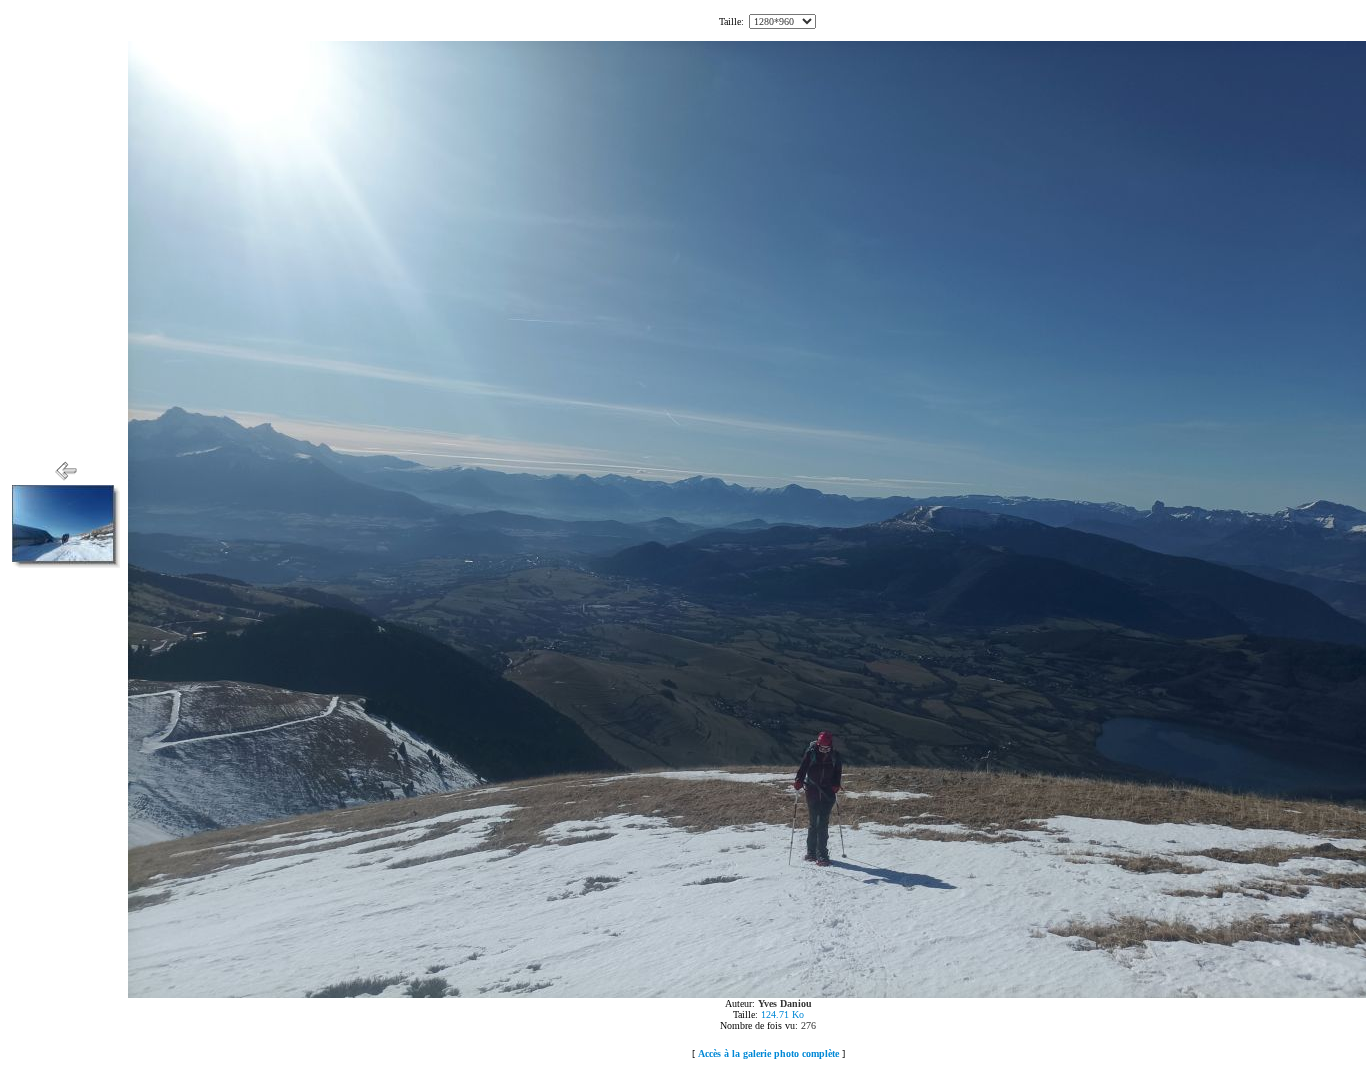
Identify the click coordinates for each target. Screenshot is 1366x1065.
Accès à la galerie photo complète (768, 1053)
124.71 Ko (782, 1014)
